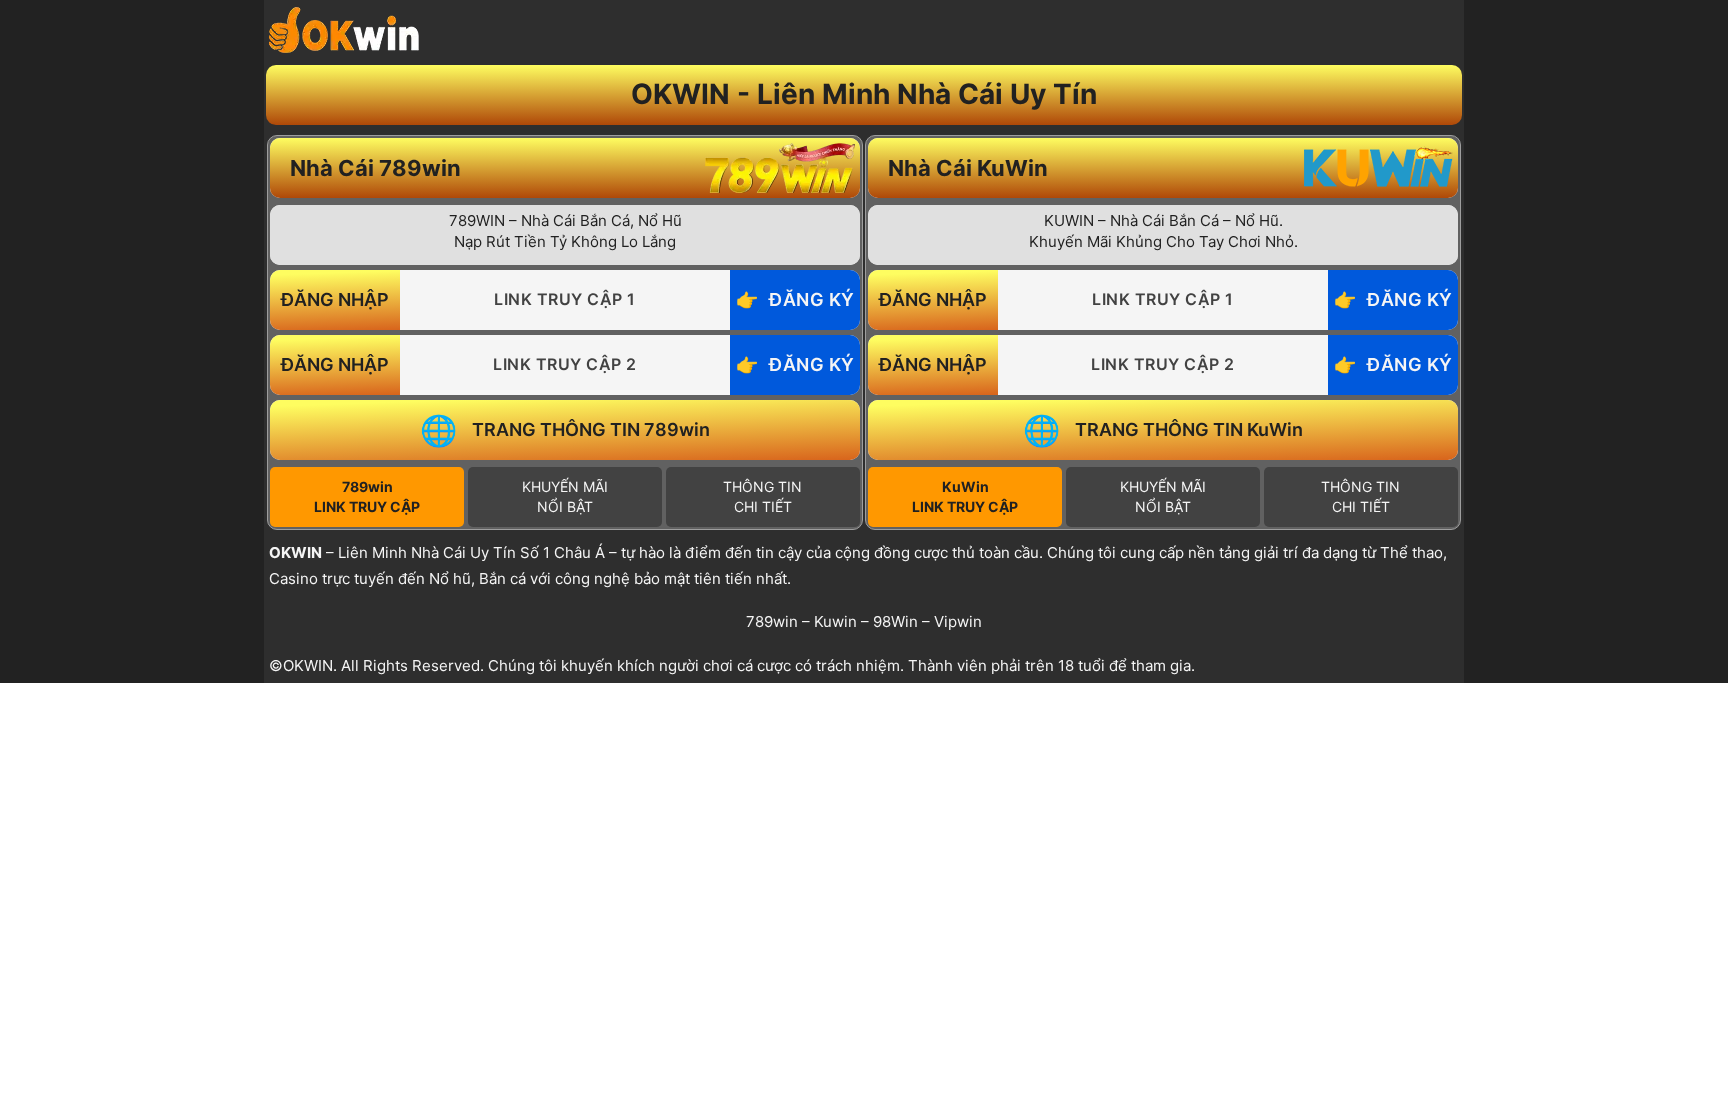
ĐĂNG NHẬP (335, 299)
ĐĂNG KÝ (812, 299)
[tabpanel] (565, 332)
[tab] (367, 497)
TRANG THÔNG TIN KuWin (1189, 429)
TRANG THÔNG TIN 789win (591, 429)
